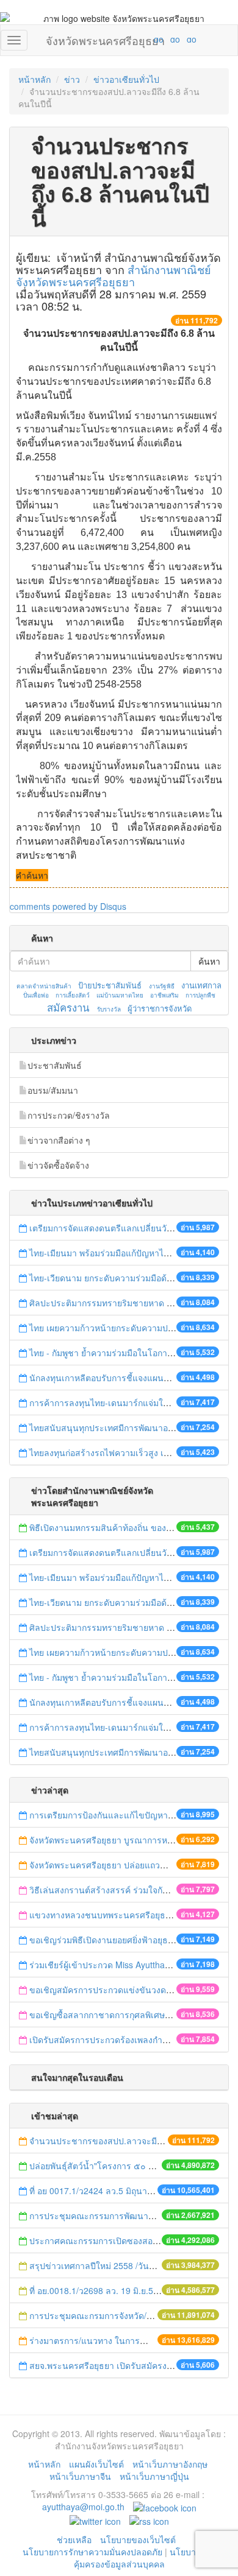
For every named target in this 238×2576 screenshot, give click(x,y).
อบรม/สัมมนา (53, 1090)
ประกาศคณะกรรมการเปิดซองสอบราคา (104, 2240)
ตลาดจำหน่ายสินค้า (44, 986)
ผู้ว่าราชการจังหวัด (160, 1008)
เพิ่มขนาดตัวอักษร (147, 39)
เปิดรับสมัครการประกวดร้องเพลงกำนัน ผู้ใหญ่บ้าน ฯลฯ (131, 2039)
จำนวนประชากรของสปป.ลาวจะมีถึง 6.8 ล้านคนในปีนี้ (131, 2141)
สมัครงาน (68, 1007)
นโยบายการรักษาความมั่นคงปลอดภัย (92, 2552)
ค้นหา (209, 961)
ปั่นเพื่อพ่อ (36, 995)
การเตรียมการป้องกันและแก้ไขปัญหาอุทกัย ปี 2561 (124, 1815)
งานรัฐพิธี (162, 986)
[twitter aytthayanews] (95, 2520)
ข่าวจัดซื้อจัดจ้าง (58, 1165)
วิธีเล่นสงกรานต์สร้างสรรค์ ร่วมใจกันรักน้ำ (110, 1890)
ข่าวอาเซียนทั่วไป (126, 79)
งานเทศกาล (201, 985)
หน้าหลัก (34, 79)
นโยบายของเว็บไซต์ (139, 2539)
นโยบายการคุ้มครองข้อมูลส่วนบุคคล (145, 2558)
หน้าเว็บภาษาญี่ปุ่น (154, 2476)
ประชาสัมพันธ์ (55, 1065)
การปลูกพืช (200, 995)
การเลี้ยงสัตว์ (73, 995)
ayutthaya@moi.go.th (83, 2507)
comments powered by (68, 906)
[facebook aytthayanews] (165, 2507)
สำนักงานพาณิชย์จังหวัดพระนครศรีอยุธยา (114, 275)
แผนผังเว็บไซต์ (96, 2464)
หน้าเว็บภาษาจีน (80, 2476)
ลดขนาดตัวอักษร (123, 39)
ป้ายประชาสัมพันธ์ (110, 985)
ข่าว (72, 79)
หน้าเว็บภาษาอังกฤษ (170, 2464)
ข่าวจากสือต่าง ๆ (59, 1140)
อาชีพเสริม (164, 995)
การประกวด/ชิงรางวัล (69, 1115)
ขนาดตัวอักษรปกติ (135, 39)
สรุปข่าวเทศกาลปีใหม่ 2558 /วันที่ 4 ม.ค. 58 (111, 2265)
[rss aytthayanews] (149, 2520)
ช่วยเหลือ (74, 2539)
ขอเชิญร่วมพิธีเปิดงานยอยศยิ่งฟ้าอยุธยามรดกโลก (121, 1940)
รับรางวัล (109, 1009)
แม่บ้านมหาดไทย (120, 995)
